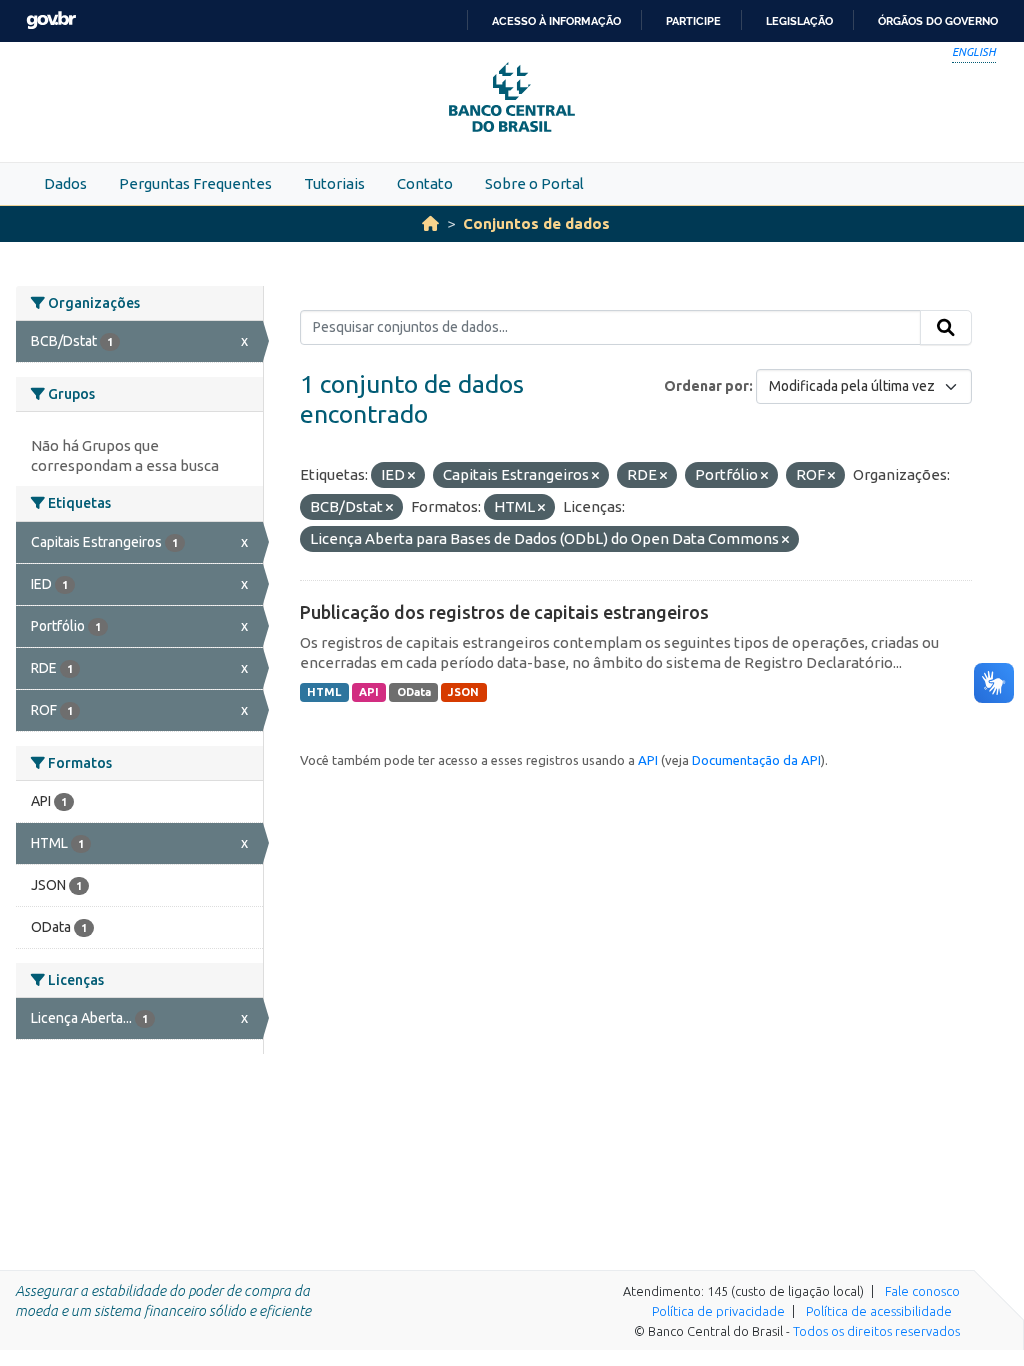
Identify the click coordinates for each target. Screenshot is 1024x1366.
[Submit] (946, 328)
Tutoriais (334, 183)
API (369, 692)
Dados (65, 183)
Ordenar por (706, 386)
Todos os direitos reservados (876, 1331)
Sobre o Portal (534, 183)
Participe (693, 21)
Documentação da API (756, 760)
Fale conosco (922, 1291)
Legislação (799, 21)
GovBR (51, 20)
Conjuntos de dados (536, 223)
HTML (324, 692)
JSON (463, 692)
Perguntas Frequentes (195, 183)
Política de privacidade (718, 1311)
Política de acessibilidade (879, 1311)
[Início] (430, 223)
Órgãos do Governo (938, 21)
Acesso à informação (556, 21)
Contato (425, 183)
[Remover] (411, 476)
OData (414, 692)
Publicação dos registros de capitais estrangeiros (504, 612)
